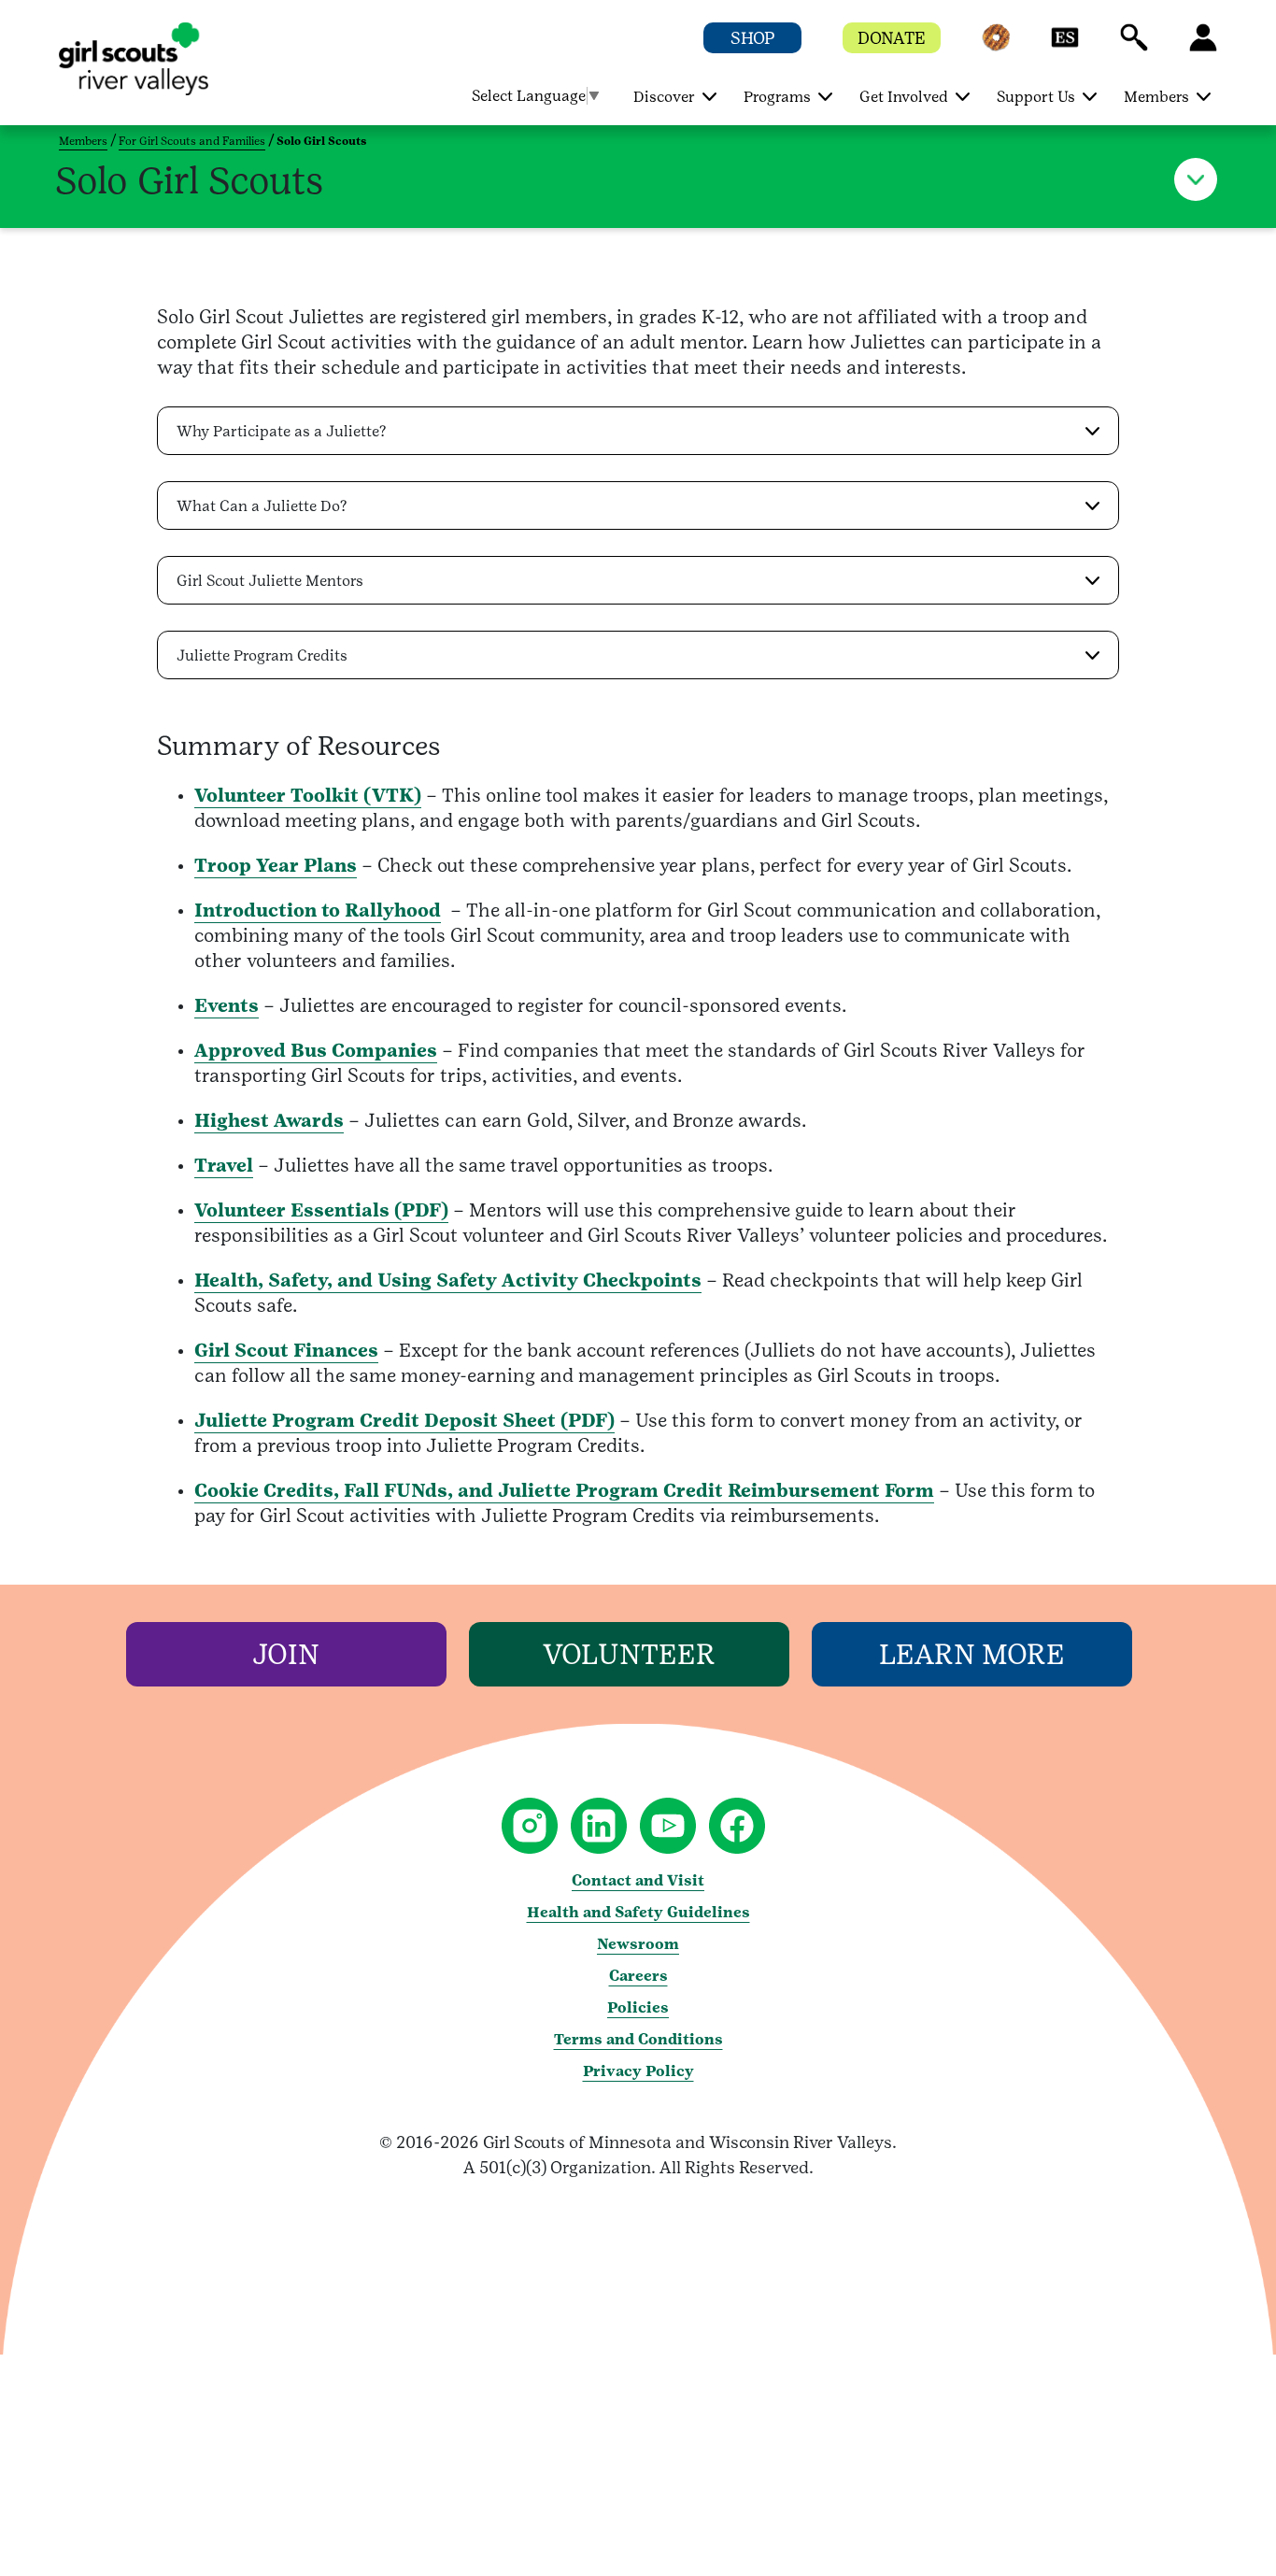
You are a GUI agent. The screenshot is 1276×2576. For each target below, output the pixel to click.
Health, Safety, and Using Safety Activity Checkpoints (448, 1280)
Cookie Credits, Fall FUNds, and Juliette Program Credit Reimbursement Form (564, 1490)
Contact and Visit (638, 1880)
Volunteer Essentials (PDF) (321, 1210)
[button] (996, 46)
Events (227, 1005)
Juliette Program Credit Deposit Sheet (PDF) (404, 1420)
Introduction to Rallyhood (318, 910)
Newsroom (638, 1944)
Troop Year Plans (276, 865)
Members (83, 141)
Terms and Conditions (638, 2039)
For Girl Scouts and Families (192, 141)
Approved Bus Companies (316, 1050)
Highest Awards (269, 1120)
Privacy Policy (638, 2071)
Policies (638, 2007)
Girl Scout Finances (286, 1350)
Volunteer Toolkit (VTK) (308, 795)
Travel (224, 1165)
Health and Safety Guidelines (638, 1912)
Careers (638, 1976)
